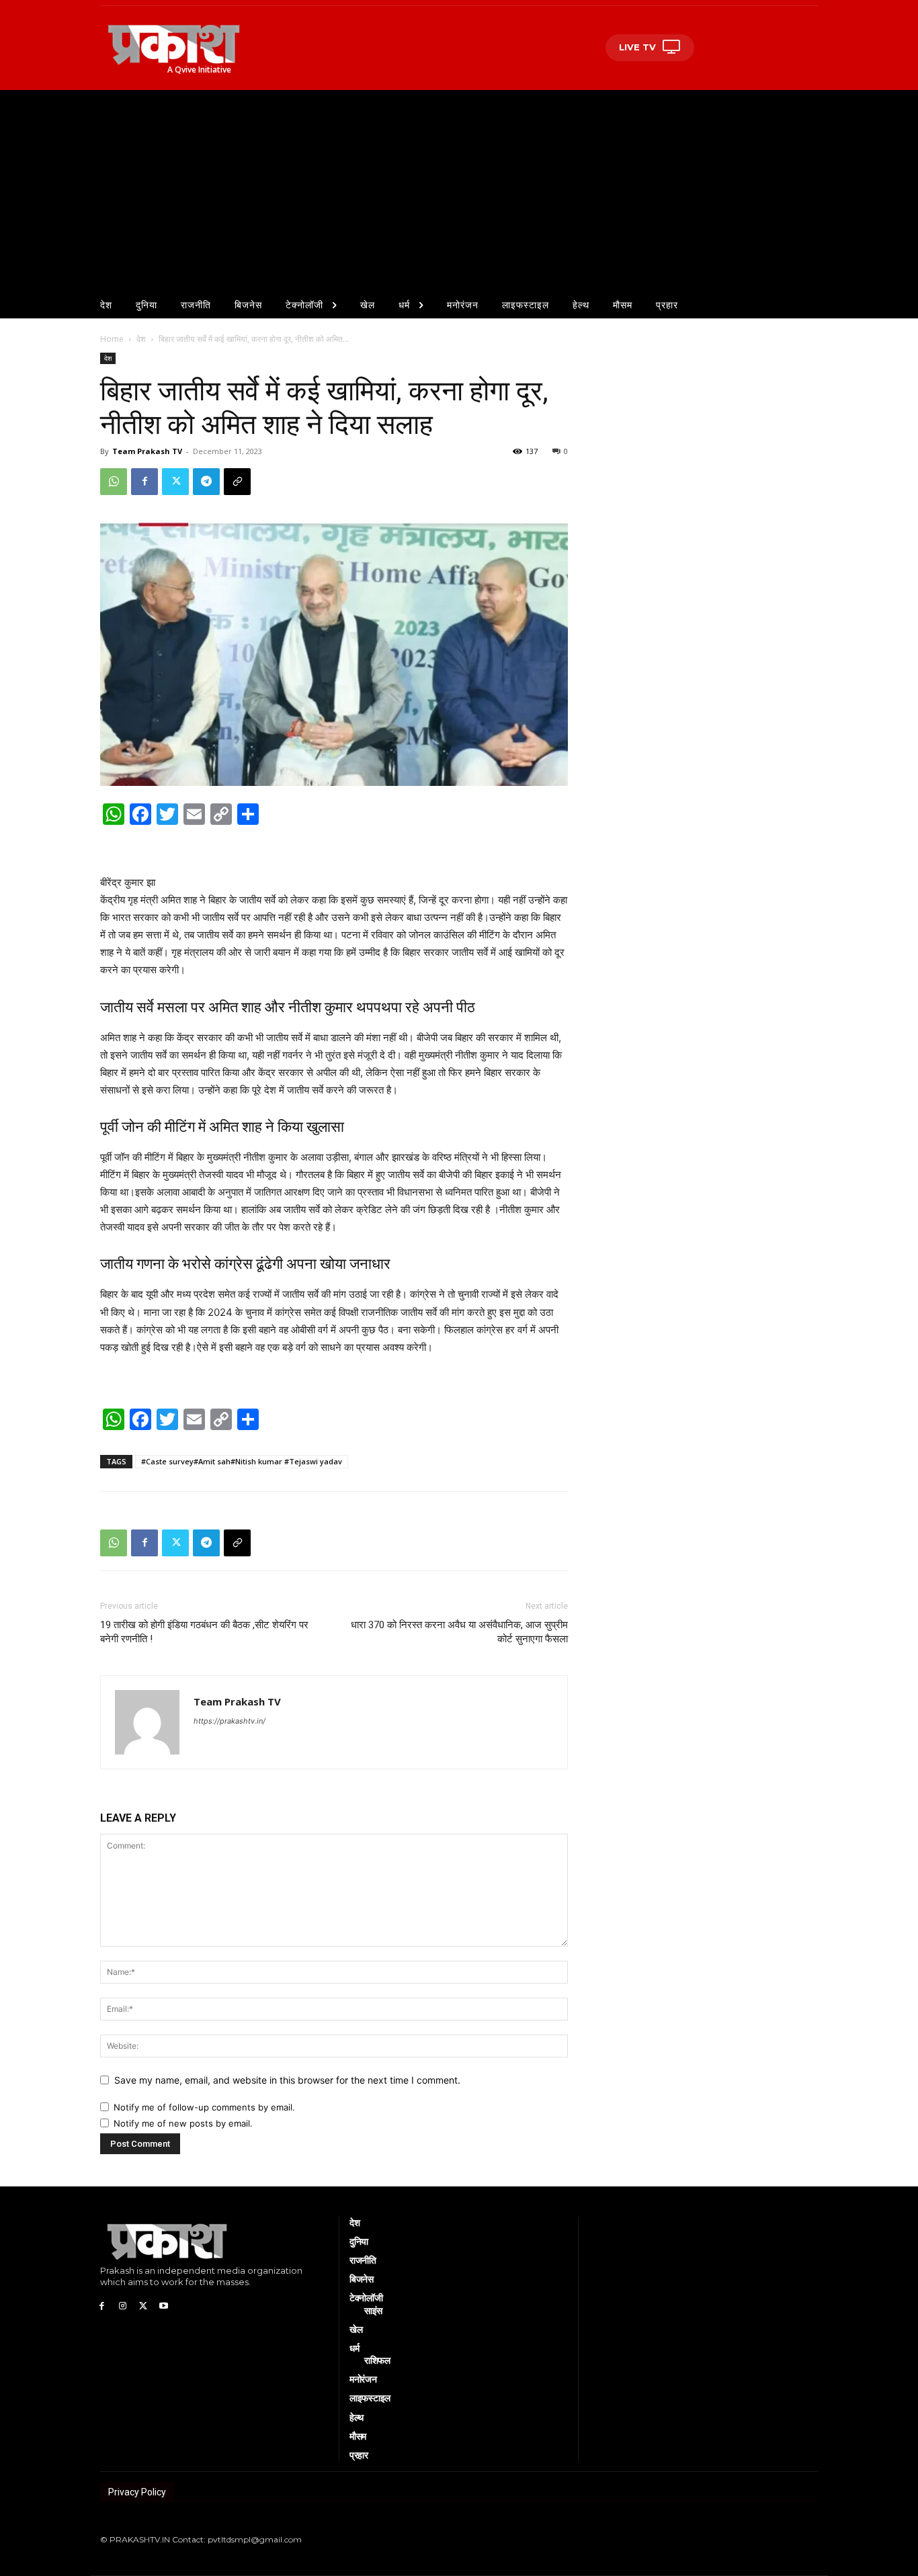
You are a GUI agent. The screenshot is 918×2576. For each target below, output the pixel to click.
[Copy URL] (237, 482)
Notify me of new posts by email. (183, 2123)
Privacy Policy (137, 2492)
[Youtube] (164, 2305)
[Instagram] (123, 2305)
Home (112, 339)
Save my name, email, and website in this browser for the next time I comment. (287, 2080)
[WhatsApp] (114, 482)
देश (141, 339)
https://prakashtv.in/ (229, 1721)
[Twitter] (175, 482)
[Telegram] (206, 482)
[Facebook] (144, 482)
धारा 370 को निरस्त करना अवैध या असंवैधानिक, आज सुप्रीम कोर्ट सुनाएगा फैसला (459, 1632)
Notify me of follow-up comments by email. (204, 2107)
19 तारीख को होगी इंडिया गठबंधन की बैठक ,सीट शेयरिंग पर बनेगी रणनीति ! (204, 1632)
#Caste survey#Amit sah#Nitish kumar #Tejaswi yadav (242, 1461)
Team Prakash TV (147, 451)
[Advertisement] (459, 191)
